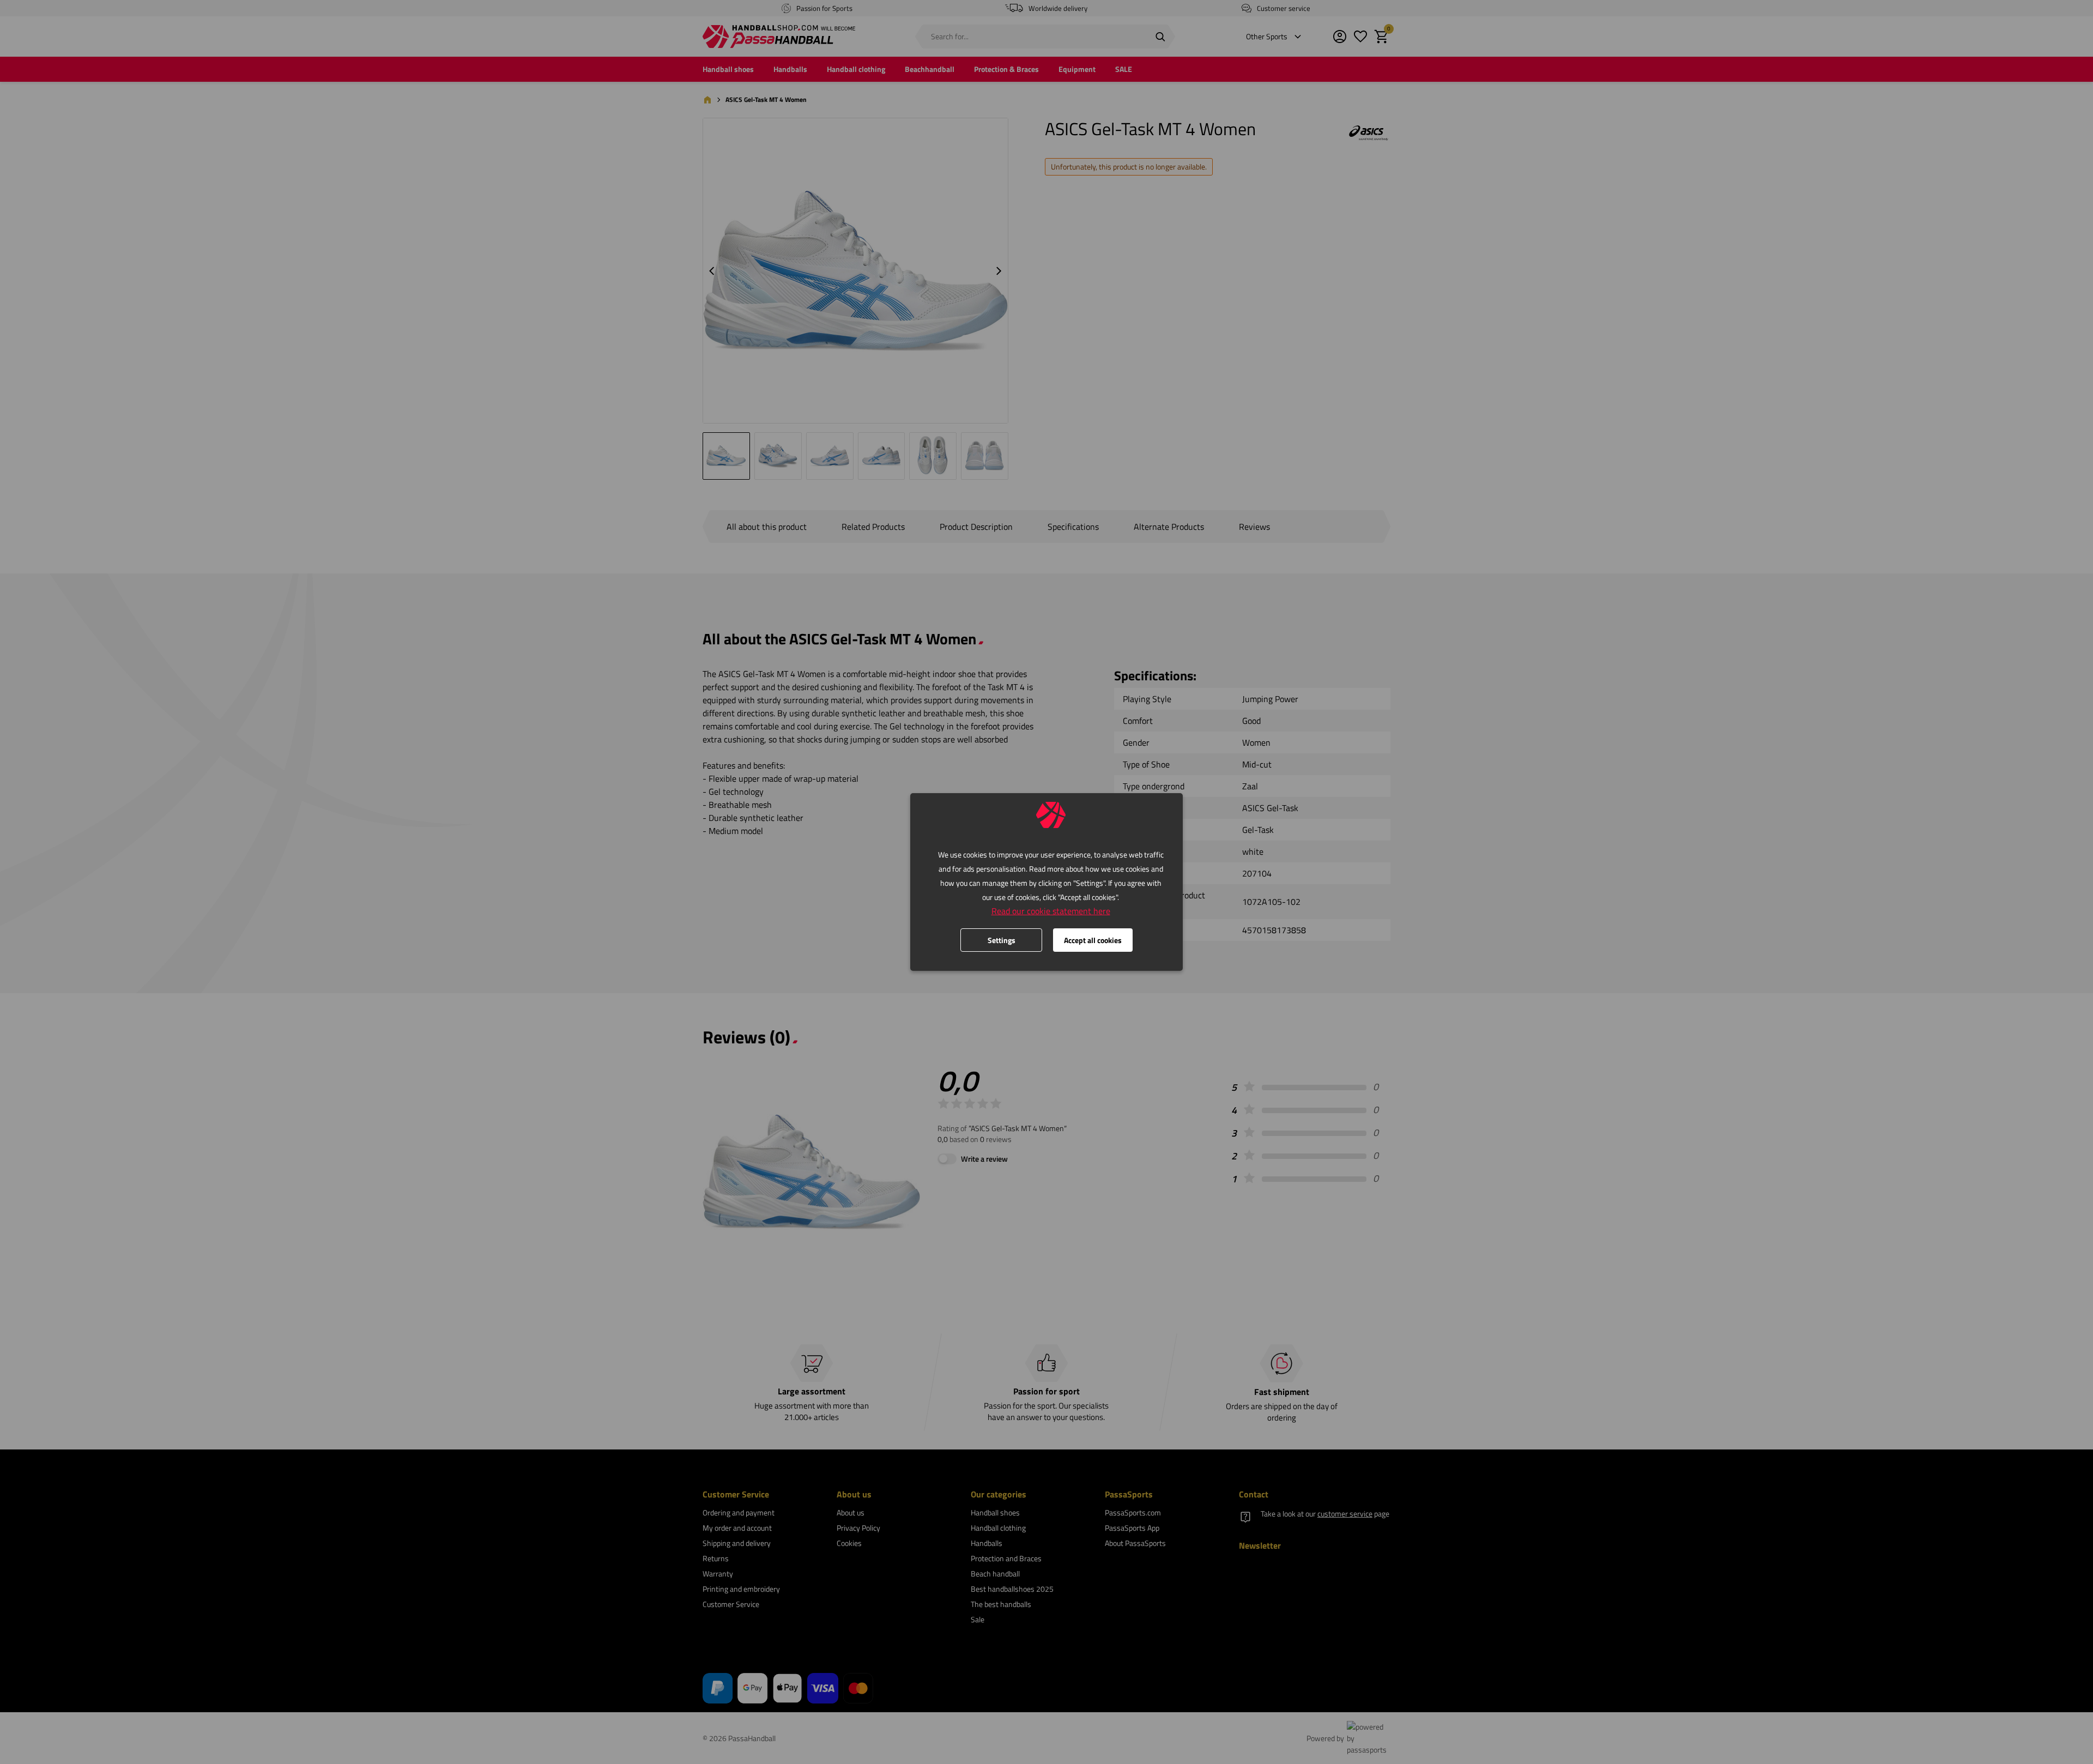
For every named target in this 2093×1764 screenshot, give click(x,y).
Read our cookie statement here (1051, 911)
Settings (1002, 940)
